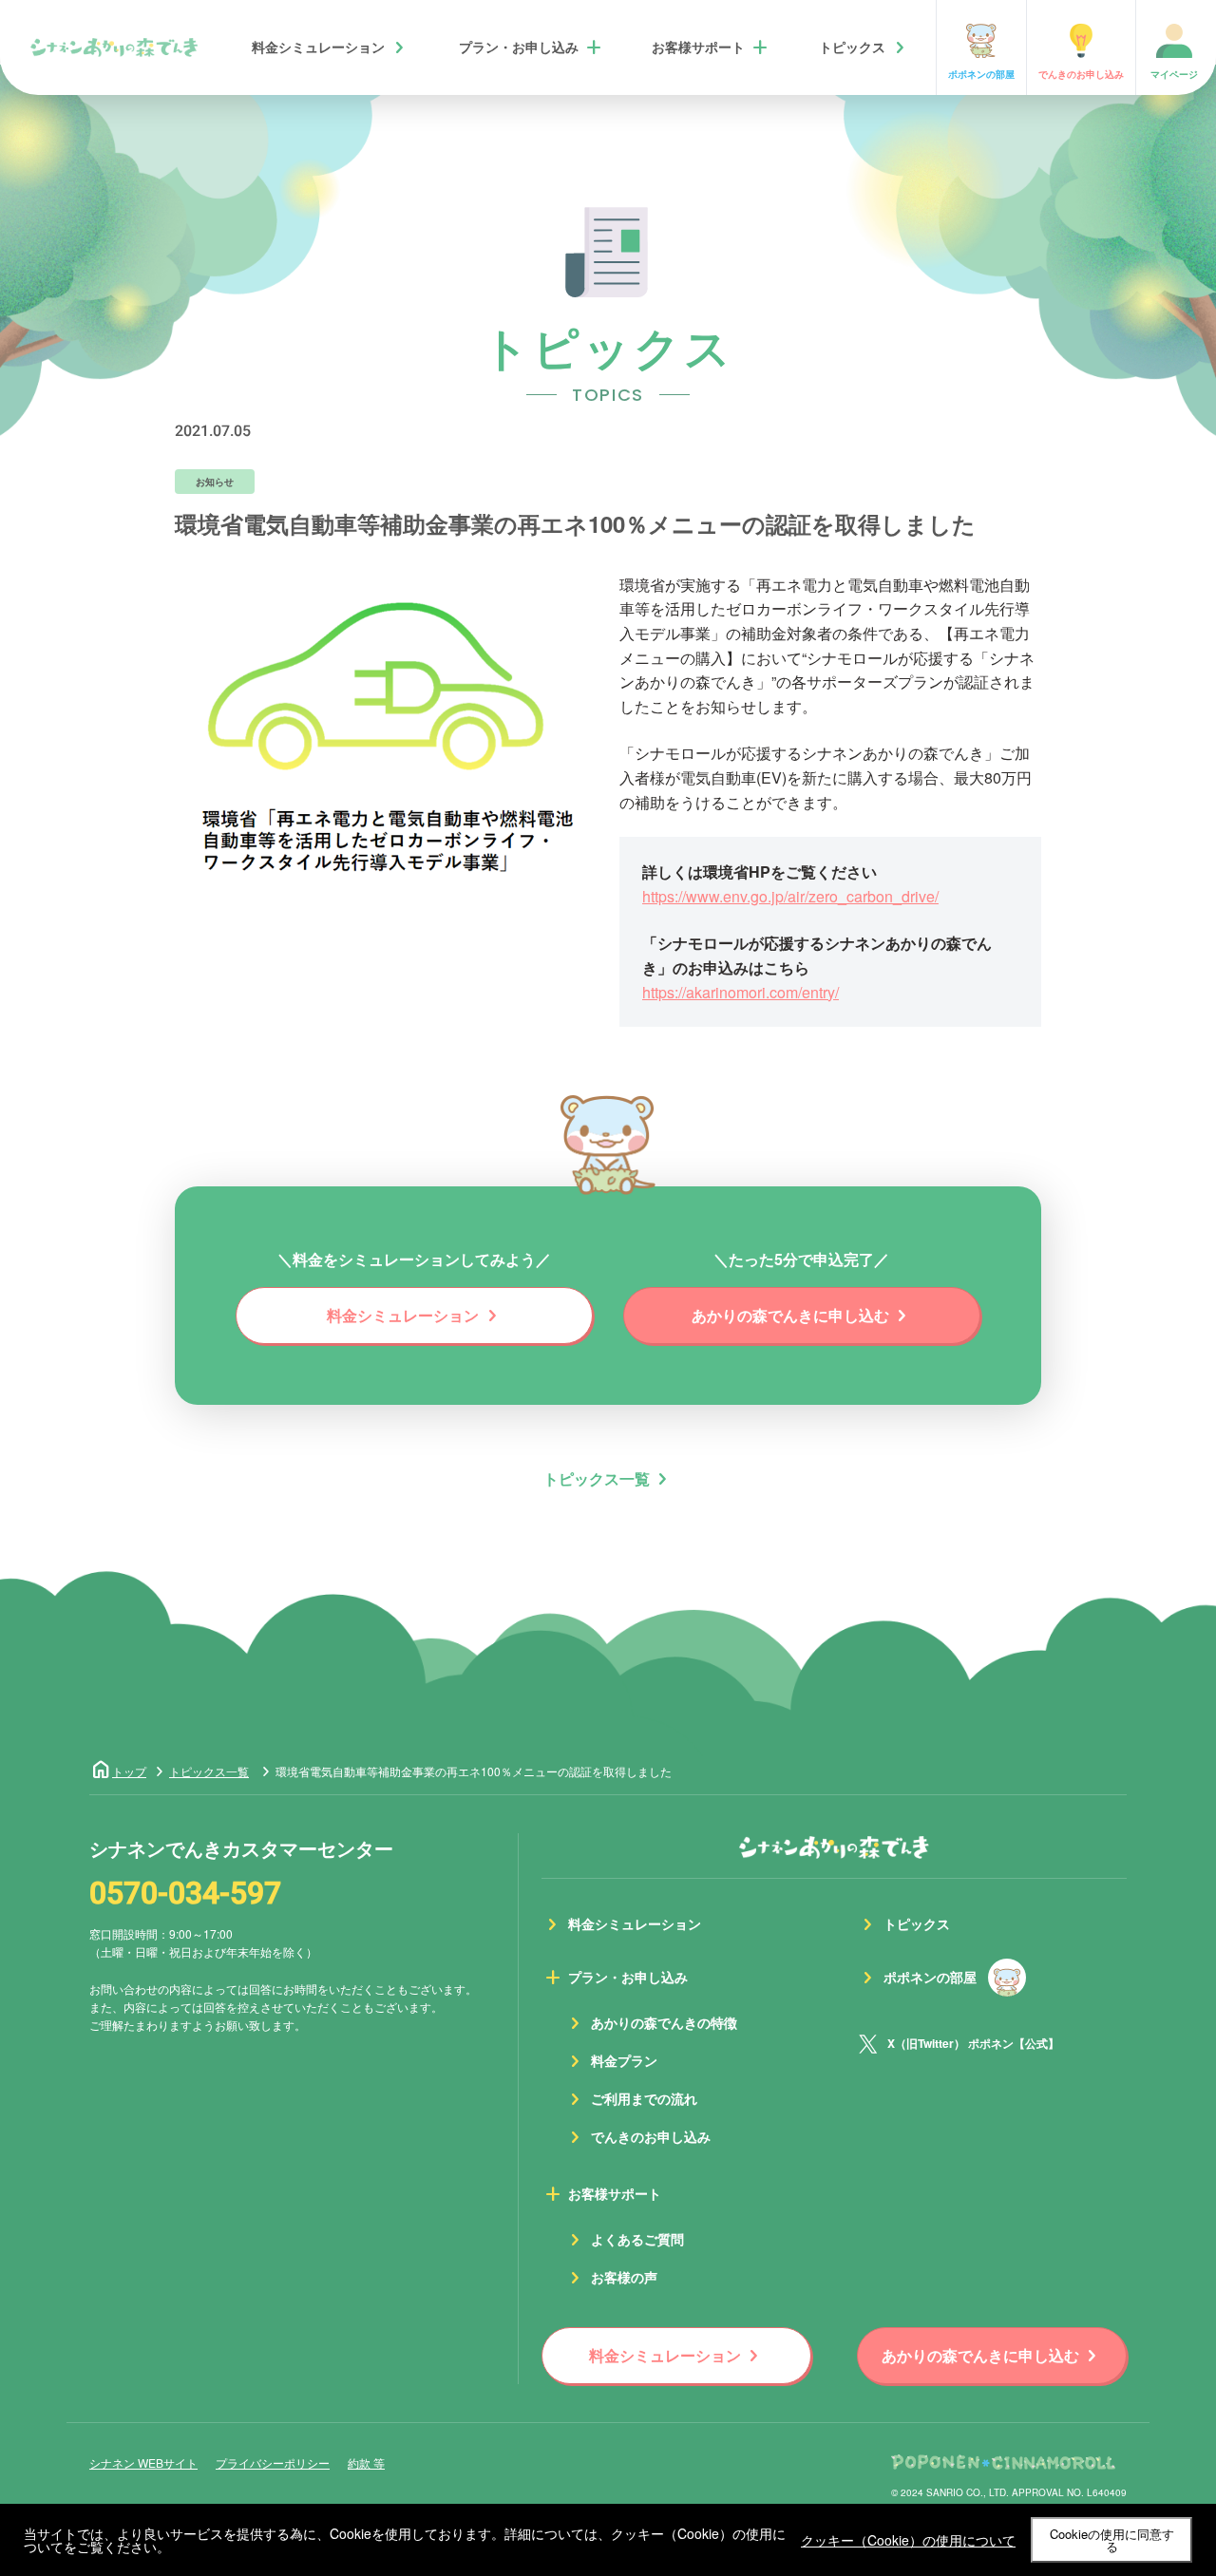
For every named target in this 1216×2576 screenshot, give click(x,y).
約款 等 (366, 2462)
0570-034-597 (185, 1894)
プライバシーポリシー (273, 2462)
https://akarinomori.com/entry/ (741, 992)
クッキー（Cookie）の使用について (908, 2540)
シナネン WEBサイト (143, 2462)
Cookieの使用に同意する (1112, 2540)
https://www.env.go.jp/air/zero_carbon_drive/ (790, 896)
